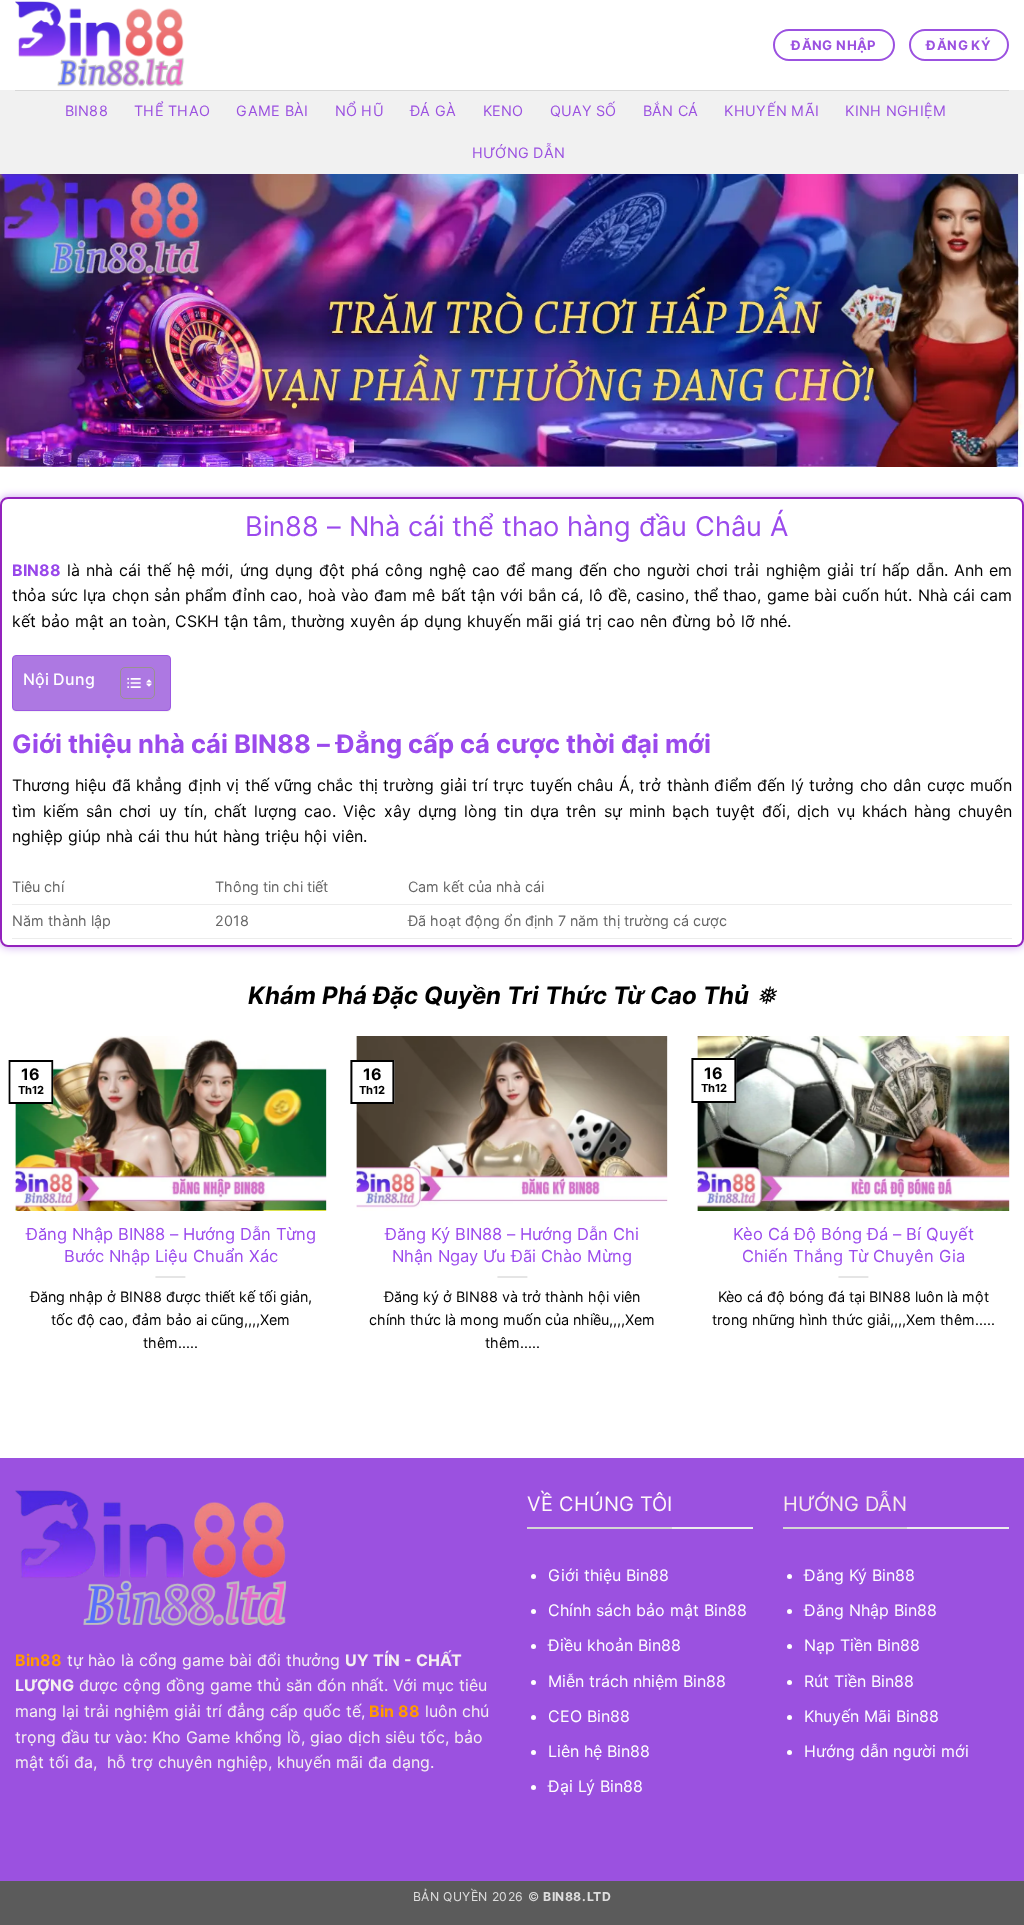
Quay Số (583, 110)
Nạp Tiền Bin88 (862, 1645)
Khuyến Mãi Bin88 (871, 1716)
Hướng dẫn (519, 152)
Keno (503, 110)
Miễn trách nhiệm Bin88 (637, 1681)
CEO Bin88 (589, 1716)
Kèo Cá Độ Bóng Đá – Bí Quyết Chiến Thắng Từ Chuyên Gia (853, 1245)
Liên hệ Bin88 (599, 1751)
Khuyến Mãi (771, 110)
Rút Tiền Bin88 (859, 1681)
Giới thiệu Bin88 (611, 1575)
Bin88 (86, 110)
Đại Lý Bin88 (595, 1786)
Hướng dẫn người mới (886, 1751)
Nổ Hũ (359, 110)
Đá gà (433, 110)
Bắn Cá (671, 110)
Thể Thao (172, 110)
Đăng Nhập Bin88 (870, 1610)
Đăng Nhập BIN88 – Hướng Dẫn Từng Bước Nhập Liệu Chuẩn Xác (171, 1245)
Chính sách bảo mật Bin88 (647, 1610)
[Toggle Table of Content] (127, 683)
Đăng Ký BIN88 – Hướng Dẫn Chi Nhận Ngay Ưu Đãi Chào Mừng (512, 1245)
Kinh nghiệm (895, 110)
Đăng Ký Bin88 (859, 1575)
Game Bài (272, 110)
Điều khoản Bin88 (614, 1645)
